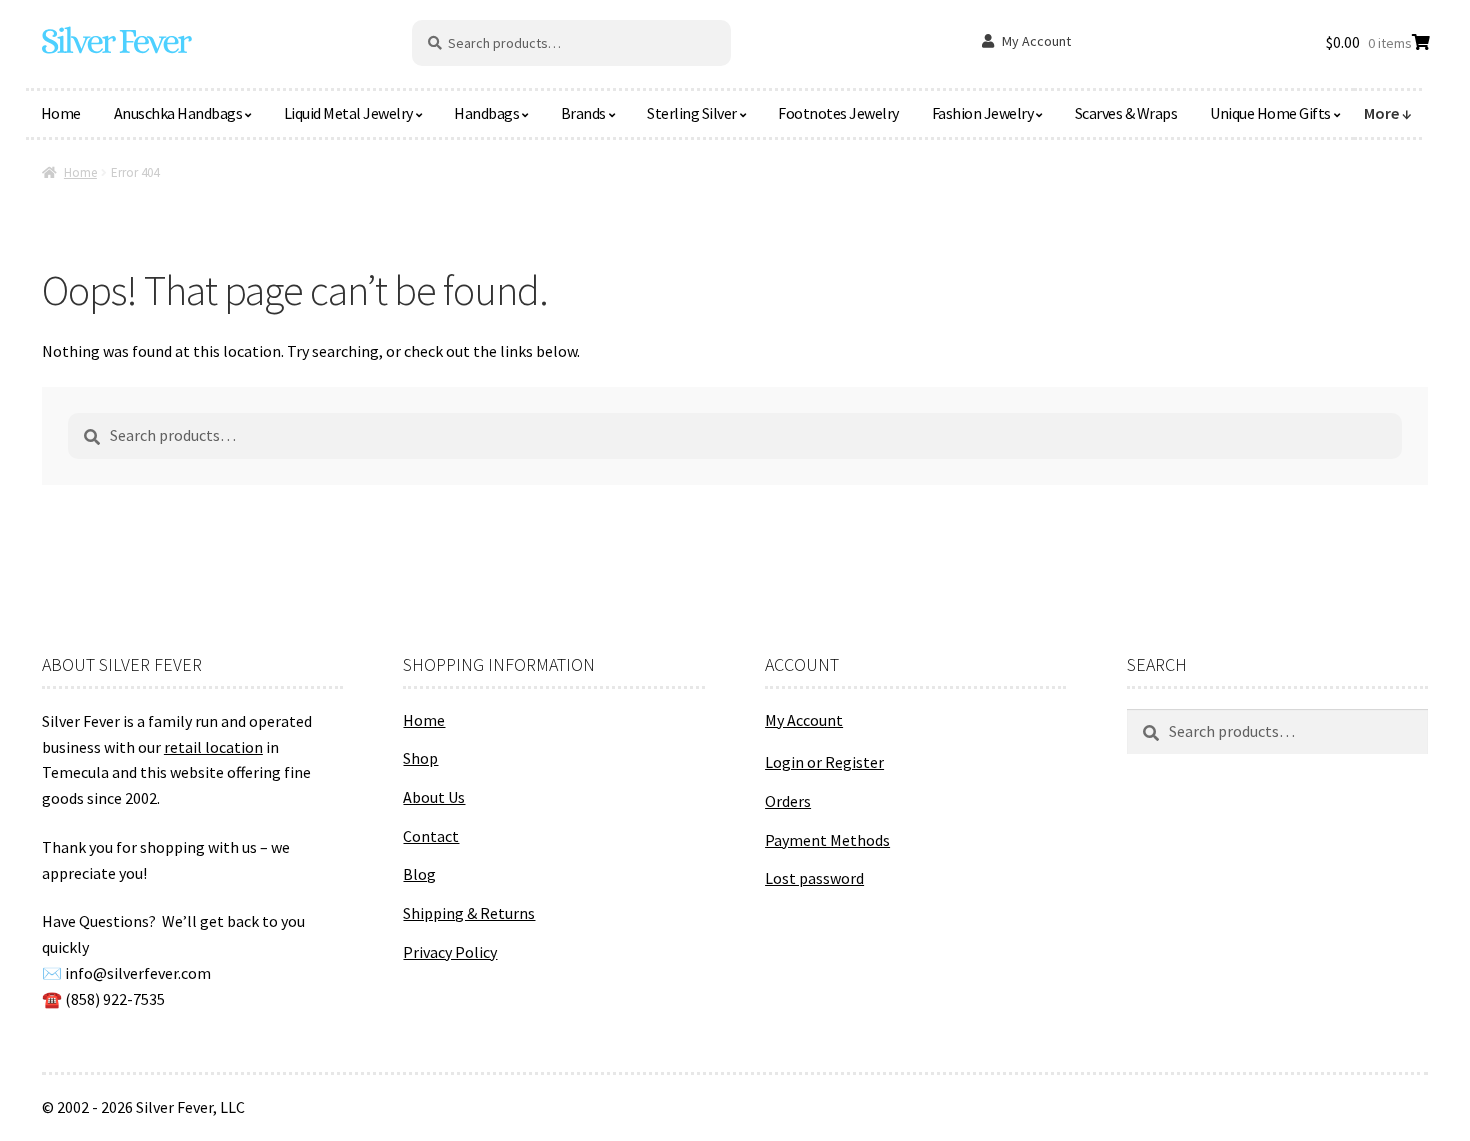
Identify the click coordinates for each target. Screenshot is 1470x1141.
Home (61, 113)
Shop (420, 758)
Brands (583, 113)
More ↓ (1388, 113)
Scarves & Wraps (1126, 113)
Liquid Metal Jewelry (348, 113)
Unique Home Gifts (1270, 113)
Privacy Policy (450, 952)
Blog (419, 874)
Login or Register (824, 762)
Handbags (486, 113)
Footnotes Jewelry (838, 113)
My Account (1036, 41)
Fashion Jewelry (983, 113)
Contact (431, 836)
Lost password (814, 878)
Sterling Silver (692, 113)
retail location (213, 747)
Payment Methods (827, 840)
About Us (434, 797)
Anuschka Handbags (178, 113)
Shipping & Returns (469, 913)
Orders (788, 801)
